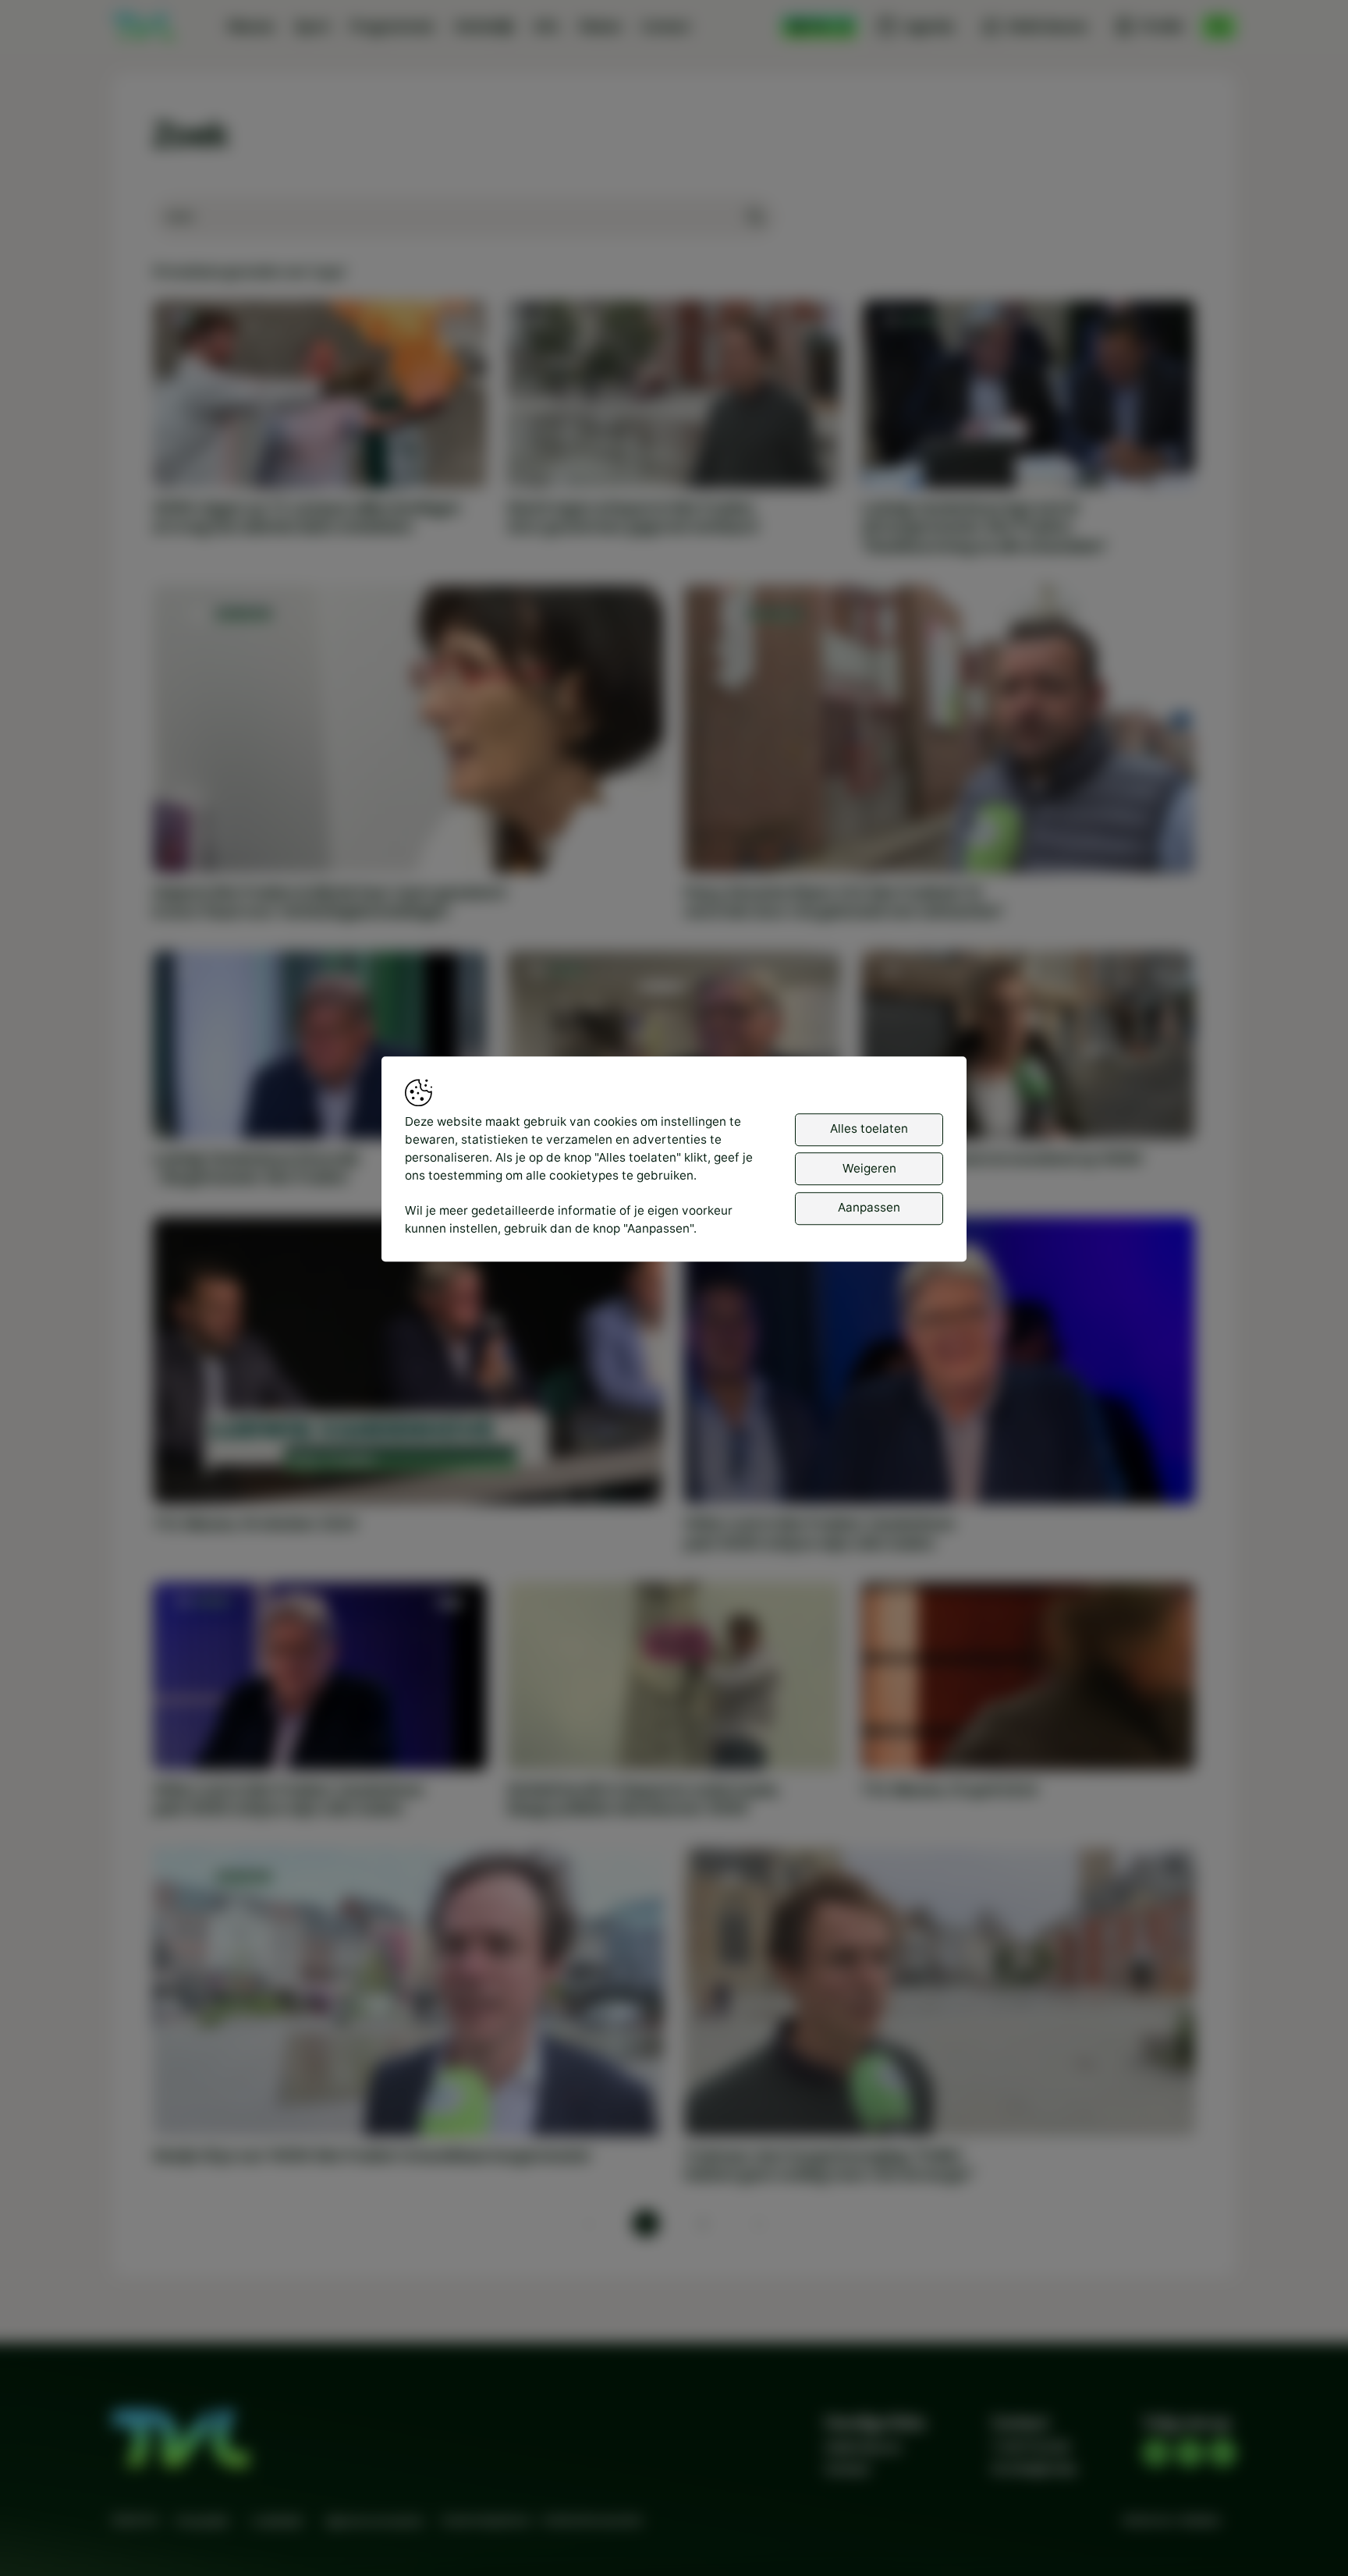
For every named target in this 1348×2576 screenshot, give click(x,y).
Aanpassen (869, 1208)
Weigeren (869, 1168)
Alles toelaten (869, 1129)
